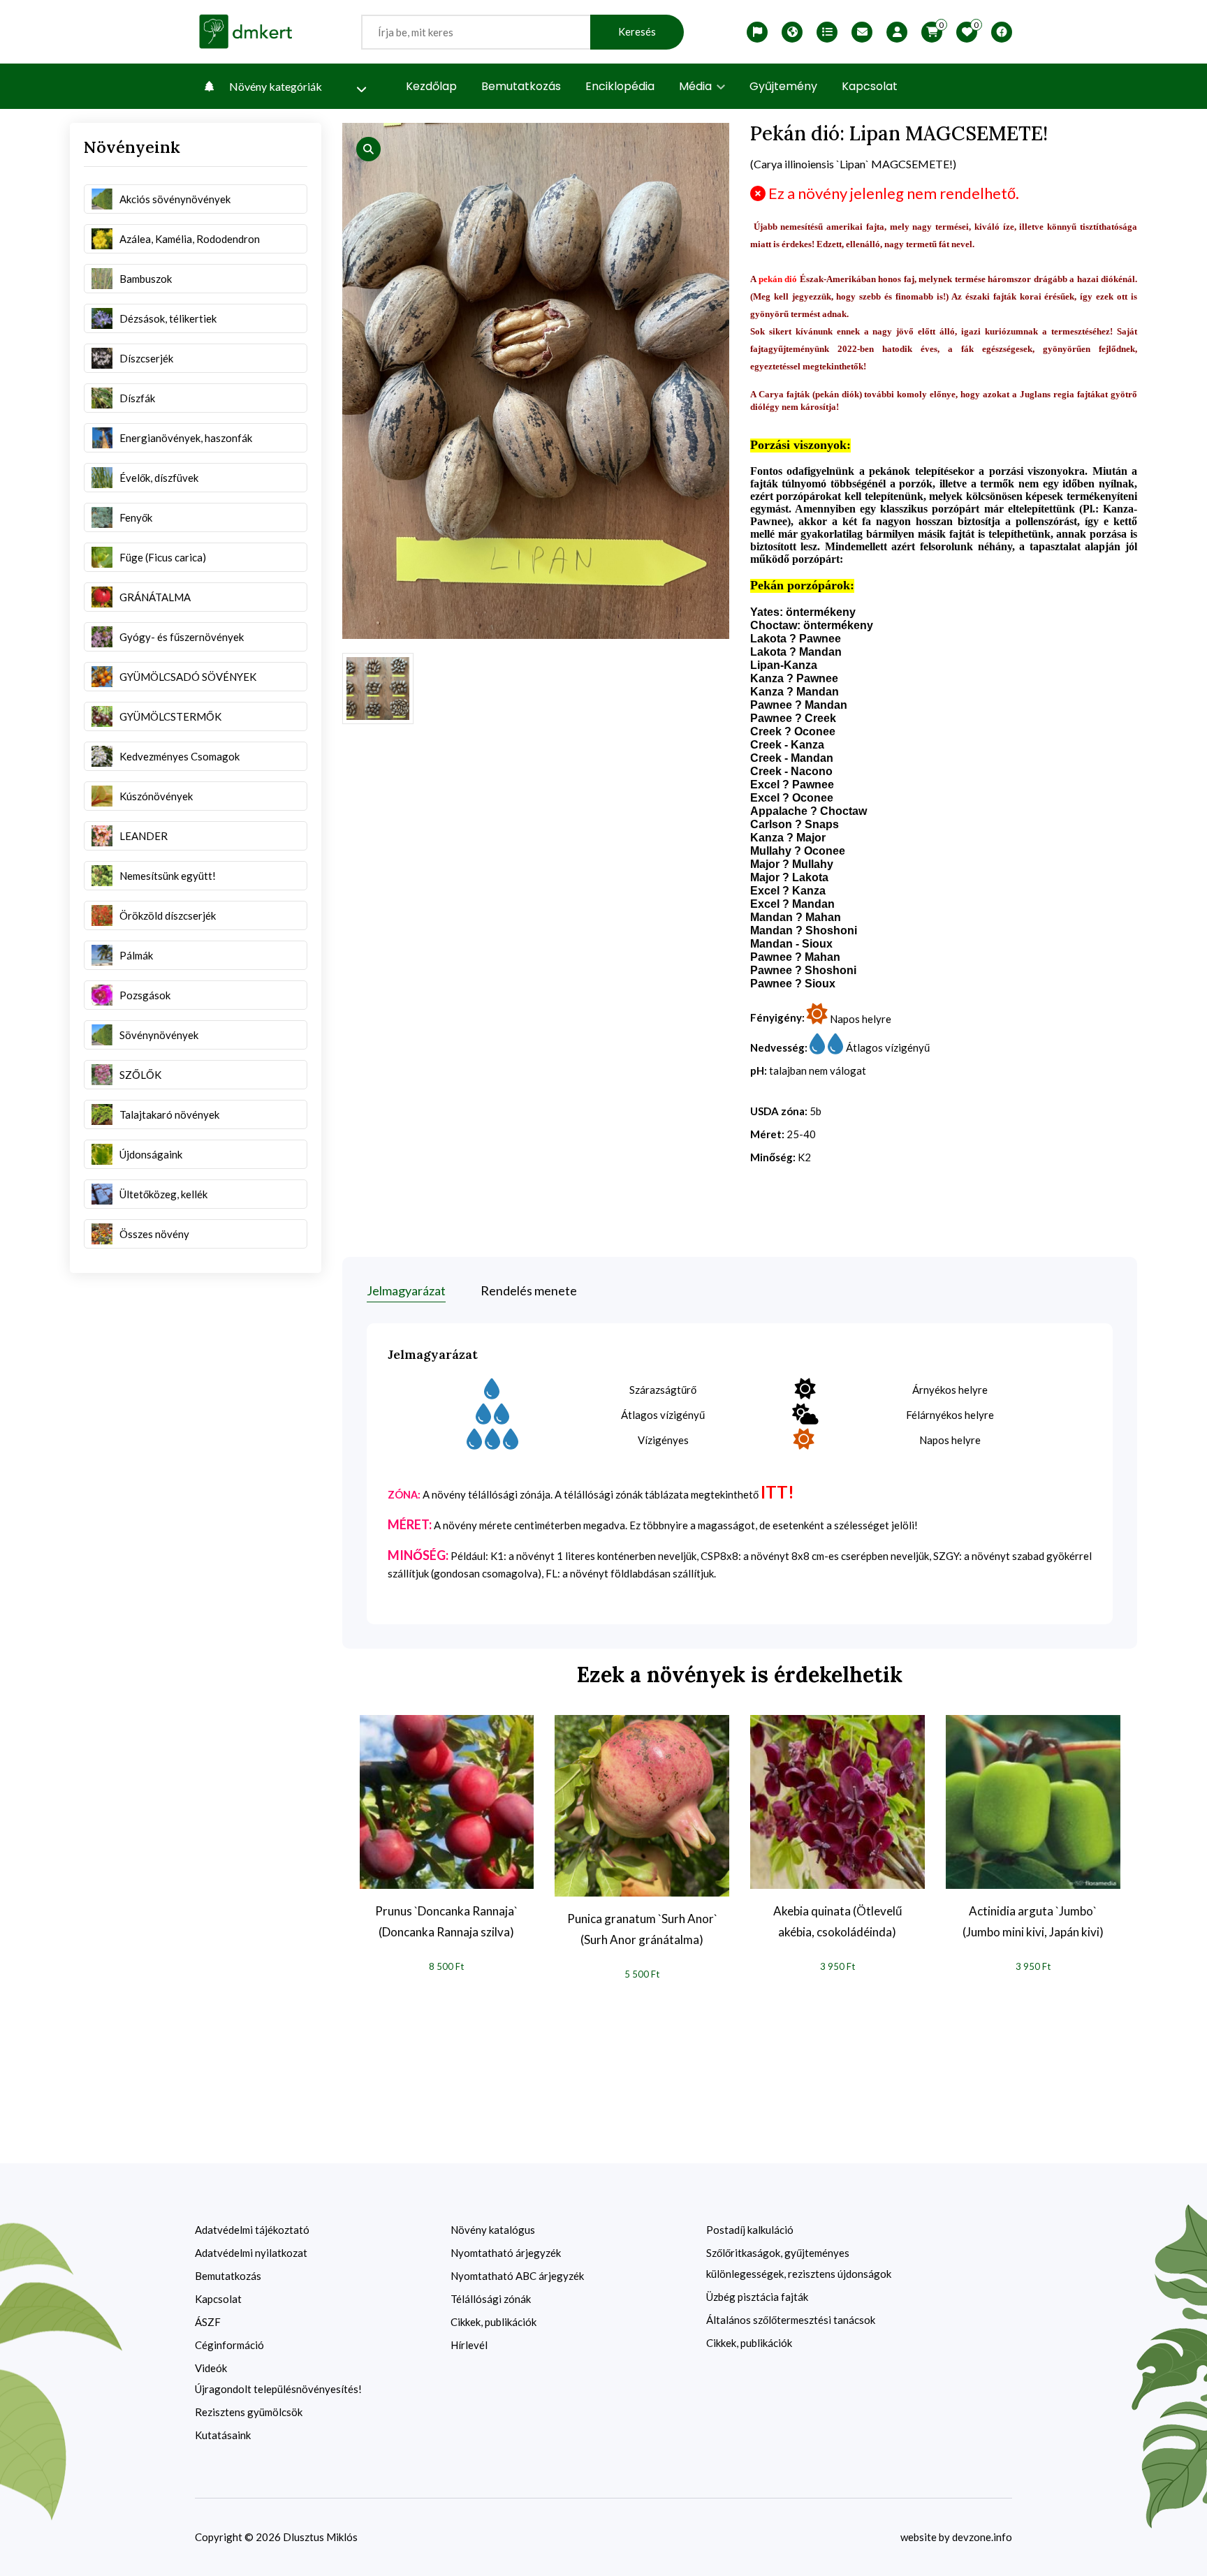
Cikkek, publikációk (493, 2322)
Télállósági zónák (491, 2299)
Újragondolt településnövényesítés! (278, 2389)
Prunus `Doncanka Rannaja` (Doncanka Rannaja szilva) (446, 1921)
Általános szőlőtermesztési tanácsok (791, 2320)
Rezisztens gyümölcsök (249, 2412)
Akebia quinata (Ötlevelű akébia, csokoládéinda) (837, 1921)
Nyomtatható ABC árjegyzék (517, 2276)
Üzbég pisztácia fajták (757, 2297)
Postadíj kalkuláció (750, 2230)
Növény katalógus (493, 2230)
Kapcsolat (870, 86)
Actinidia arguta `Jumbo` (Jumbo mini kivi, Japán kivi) (1033, 1921)
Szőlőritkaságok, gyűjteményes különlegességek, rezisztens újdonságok (799, 2263)
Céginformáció (229, 2345)
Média (697, 86)
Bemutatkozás (521, 86)
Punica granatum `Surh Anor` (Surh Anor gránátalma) (642, 1929)
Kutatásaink (223, 2435)
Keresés (637, 32)
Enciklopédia (620, 86)
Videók (211, 2368)
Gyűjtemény (783, 86)
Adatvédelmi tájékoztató (252, 2230)
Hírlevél (469, 2345)
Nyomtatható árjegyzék (506, 2253)
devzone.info (982, 2537)
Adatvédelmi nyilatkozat (251, 2253)
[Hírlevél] (862, 32)
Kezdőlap (431, 86)
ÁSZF (208, 2322)
